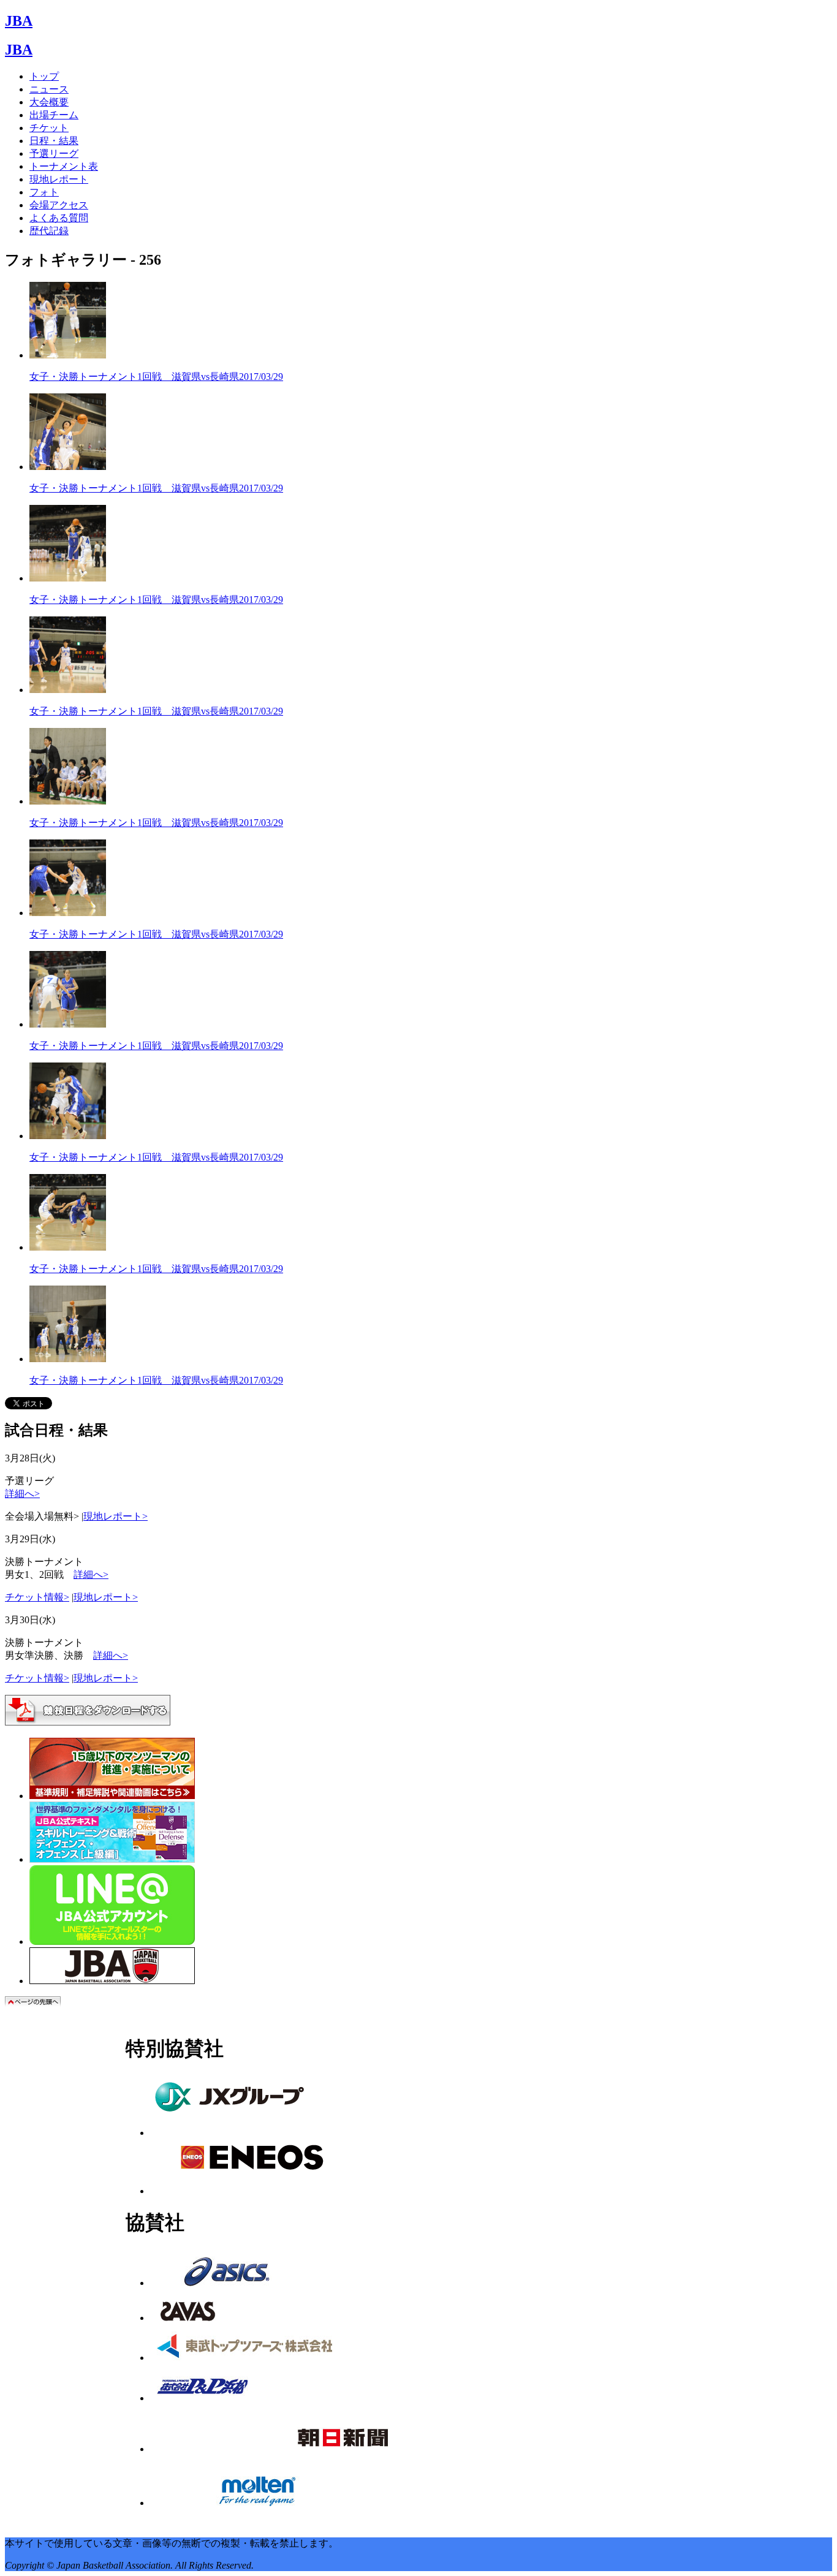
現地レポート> (116, 1516)
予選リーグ (54, 153)
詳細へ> (22, 1494)
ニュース (49, 89)
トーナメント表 (64, 166)
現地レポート (59, 179)
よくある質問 (59, 218)
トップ (44, 76)
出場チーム (54, 115)
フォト (44, 192)
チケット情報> (37, 1597)
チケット (49, 128)
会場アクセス (59, 205)
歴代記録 (49, 231)
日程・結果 (54, 141)
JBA (19, 21)
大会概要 (49, 102)
